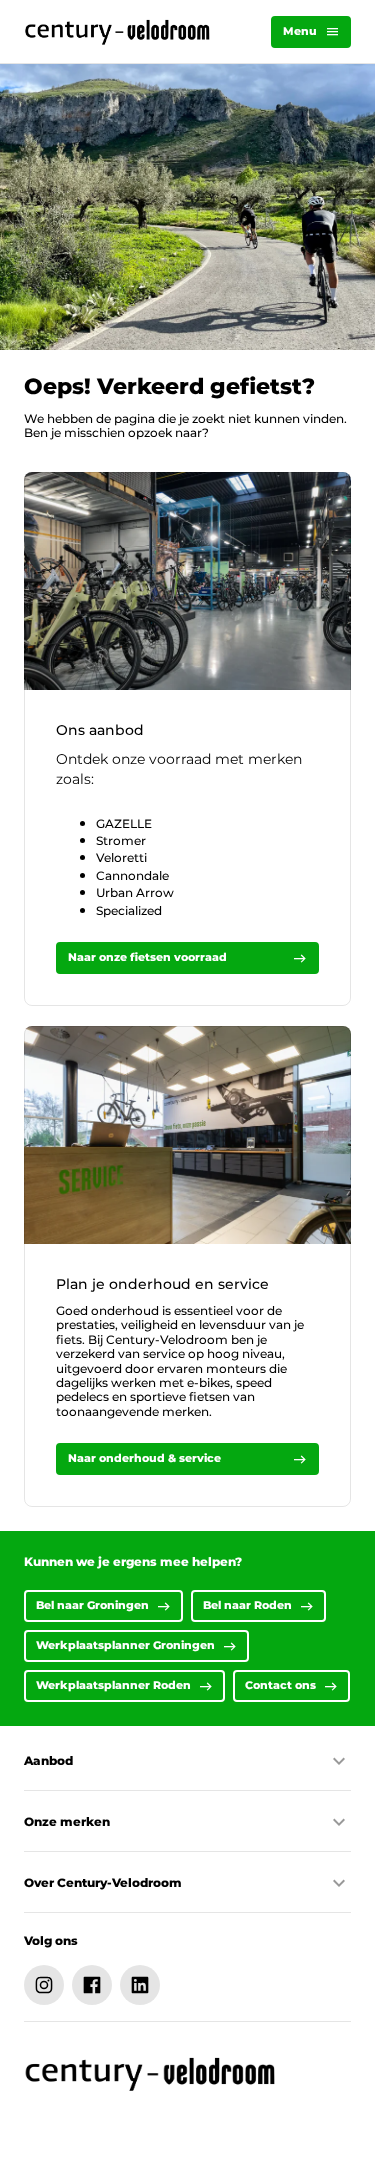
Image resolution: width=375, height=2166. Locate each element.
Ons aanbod (100, 730)
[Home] (118, 32)
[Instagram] (44, 1985)
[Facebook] (92, 1985)
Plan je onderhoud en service (162, 1284)
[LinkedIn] (140, 1985)
